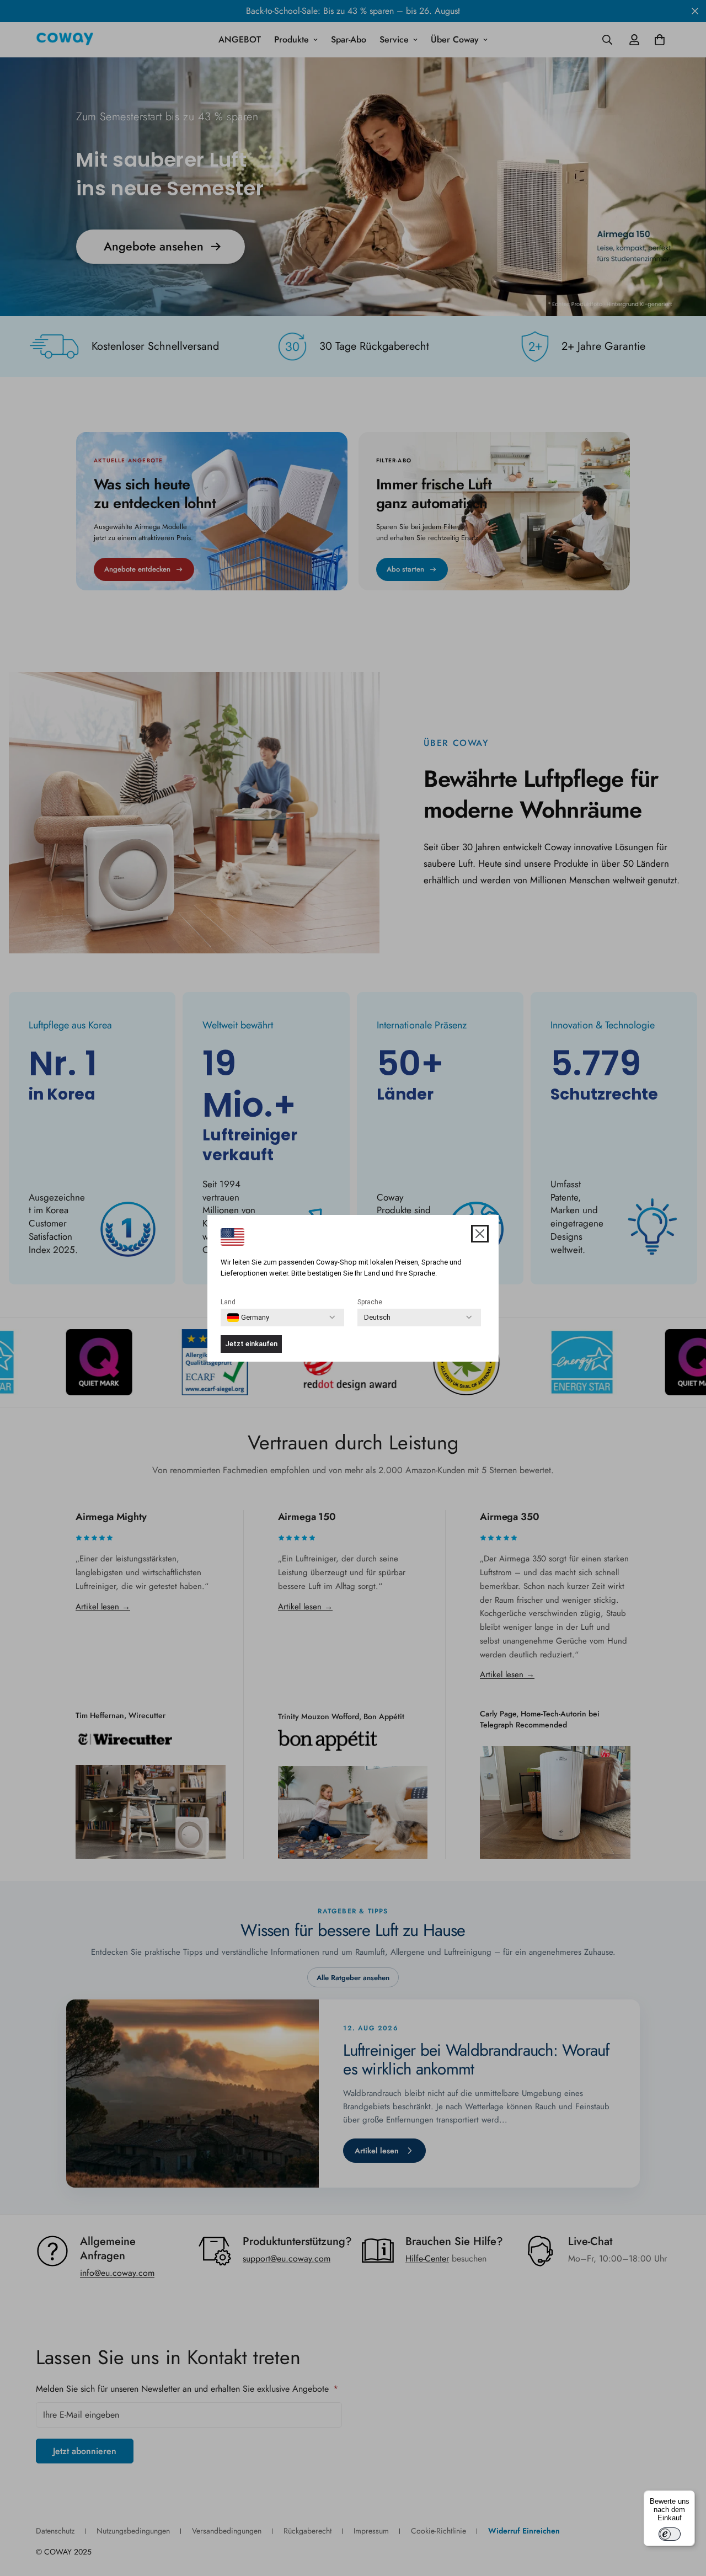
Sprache (370, 1302)
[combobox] (248, 1318)
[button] (480, 1234)
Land (228, 1302)
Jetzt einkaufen (251, 1344)
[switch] (670, 2534)
